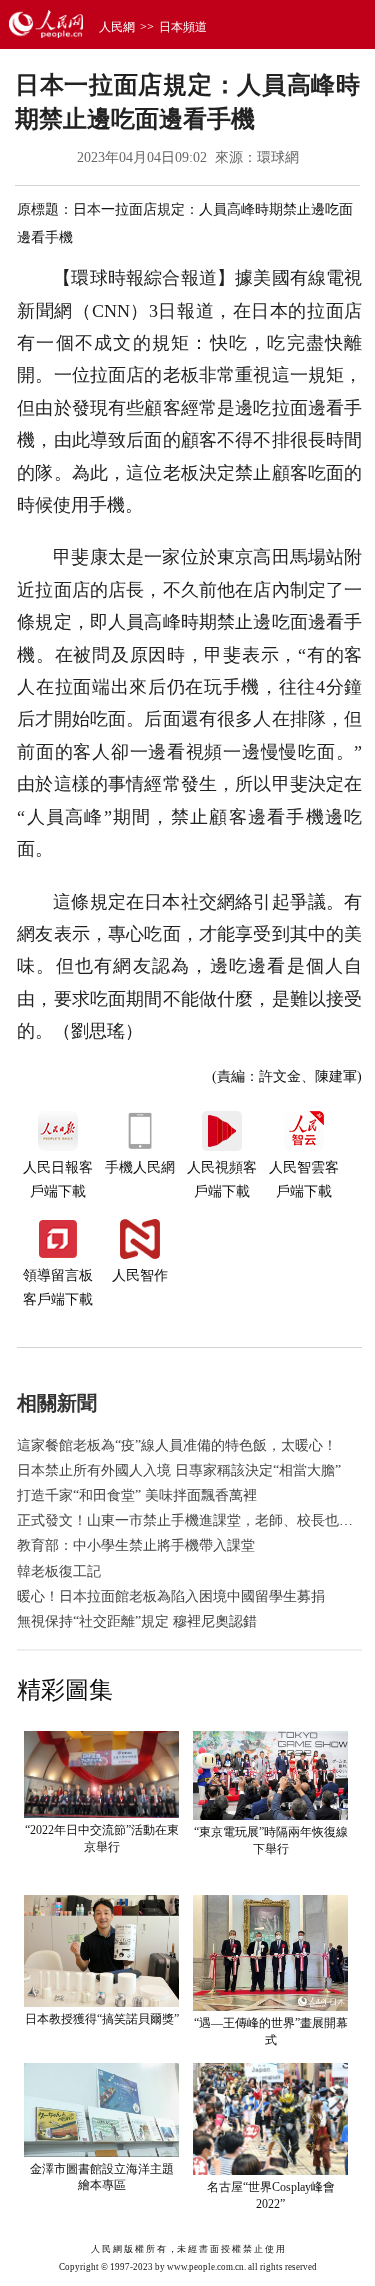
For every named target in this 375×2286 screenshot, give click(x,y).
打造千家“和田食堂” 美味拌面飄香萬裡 (137, 1495)
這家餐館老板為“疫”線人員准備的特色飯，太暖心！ (177, 1445)
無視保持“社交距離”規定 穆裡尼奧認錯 (137, 1621)
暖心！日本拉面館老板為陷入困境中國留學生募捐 (171, 1596)
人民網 (117, 27)
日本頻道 (183, 27)
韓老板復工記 (59, 1571)
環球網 (278, 157)
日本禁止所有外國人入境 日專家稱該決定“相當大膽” (179, 1470)
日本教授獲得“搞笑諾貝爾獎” (102, 2019)
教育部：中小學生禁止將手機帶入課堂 (136, 1545)
